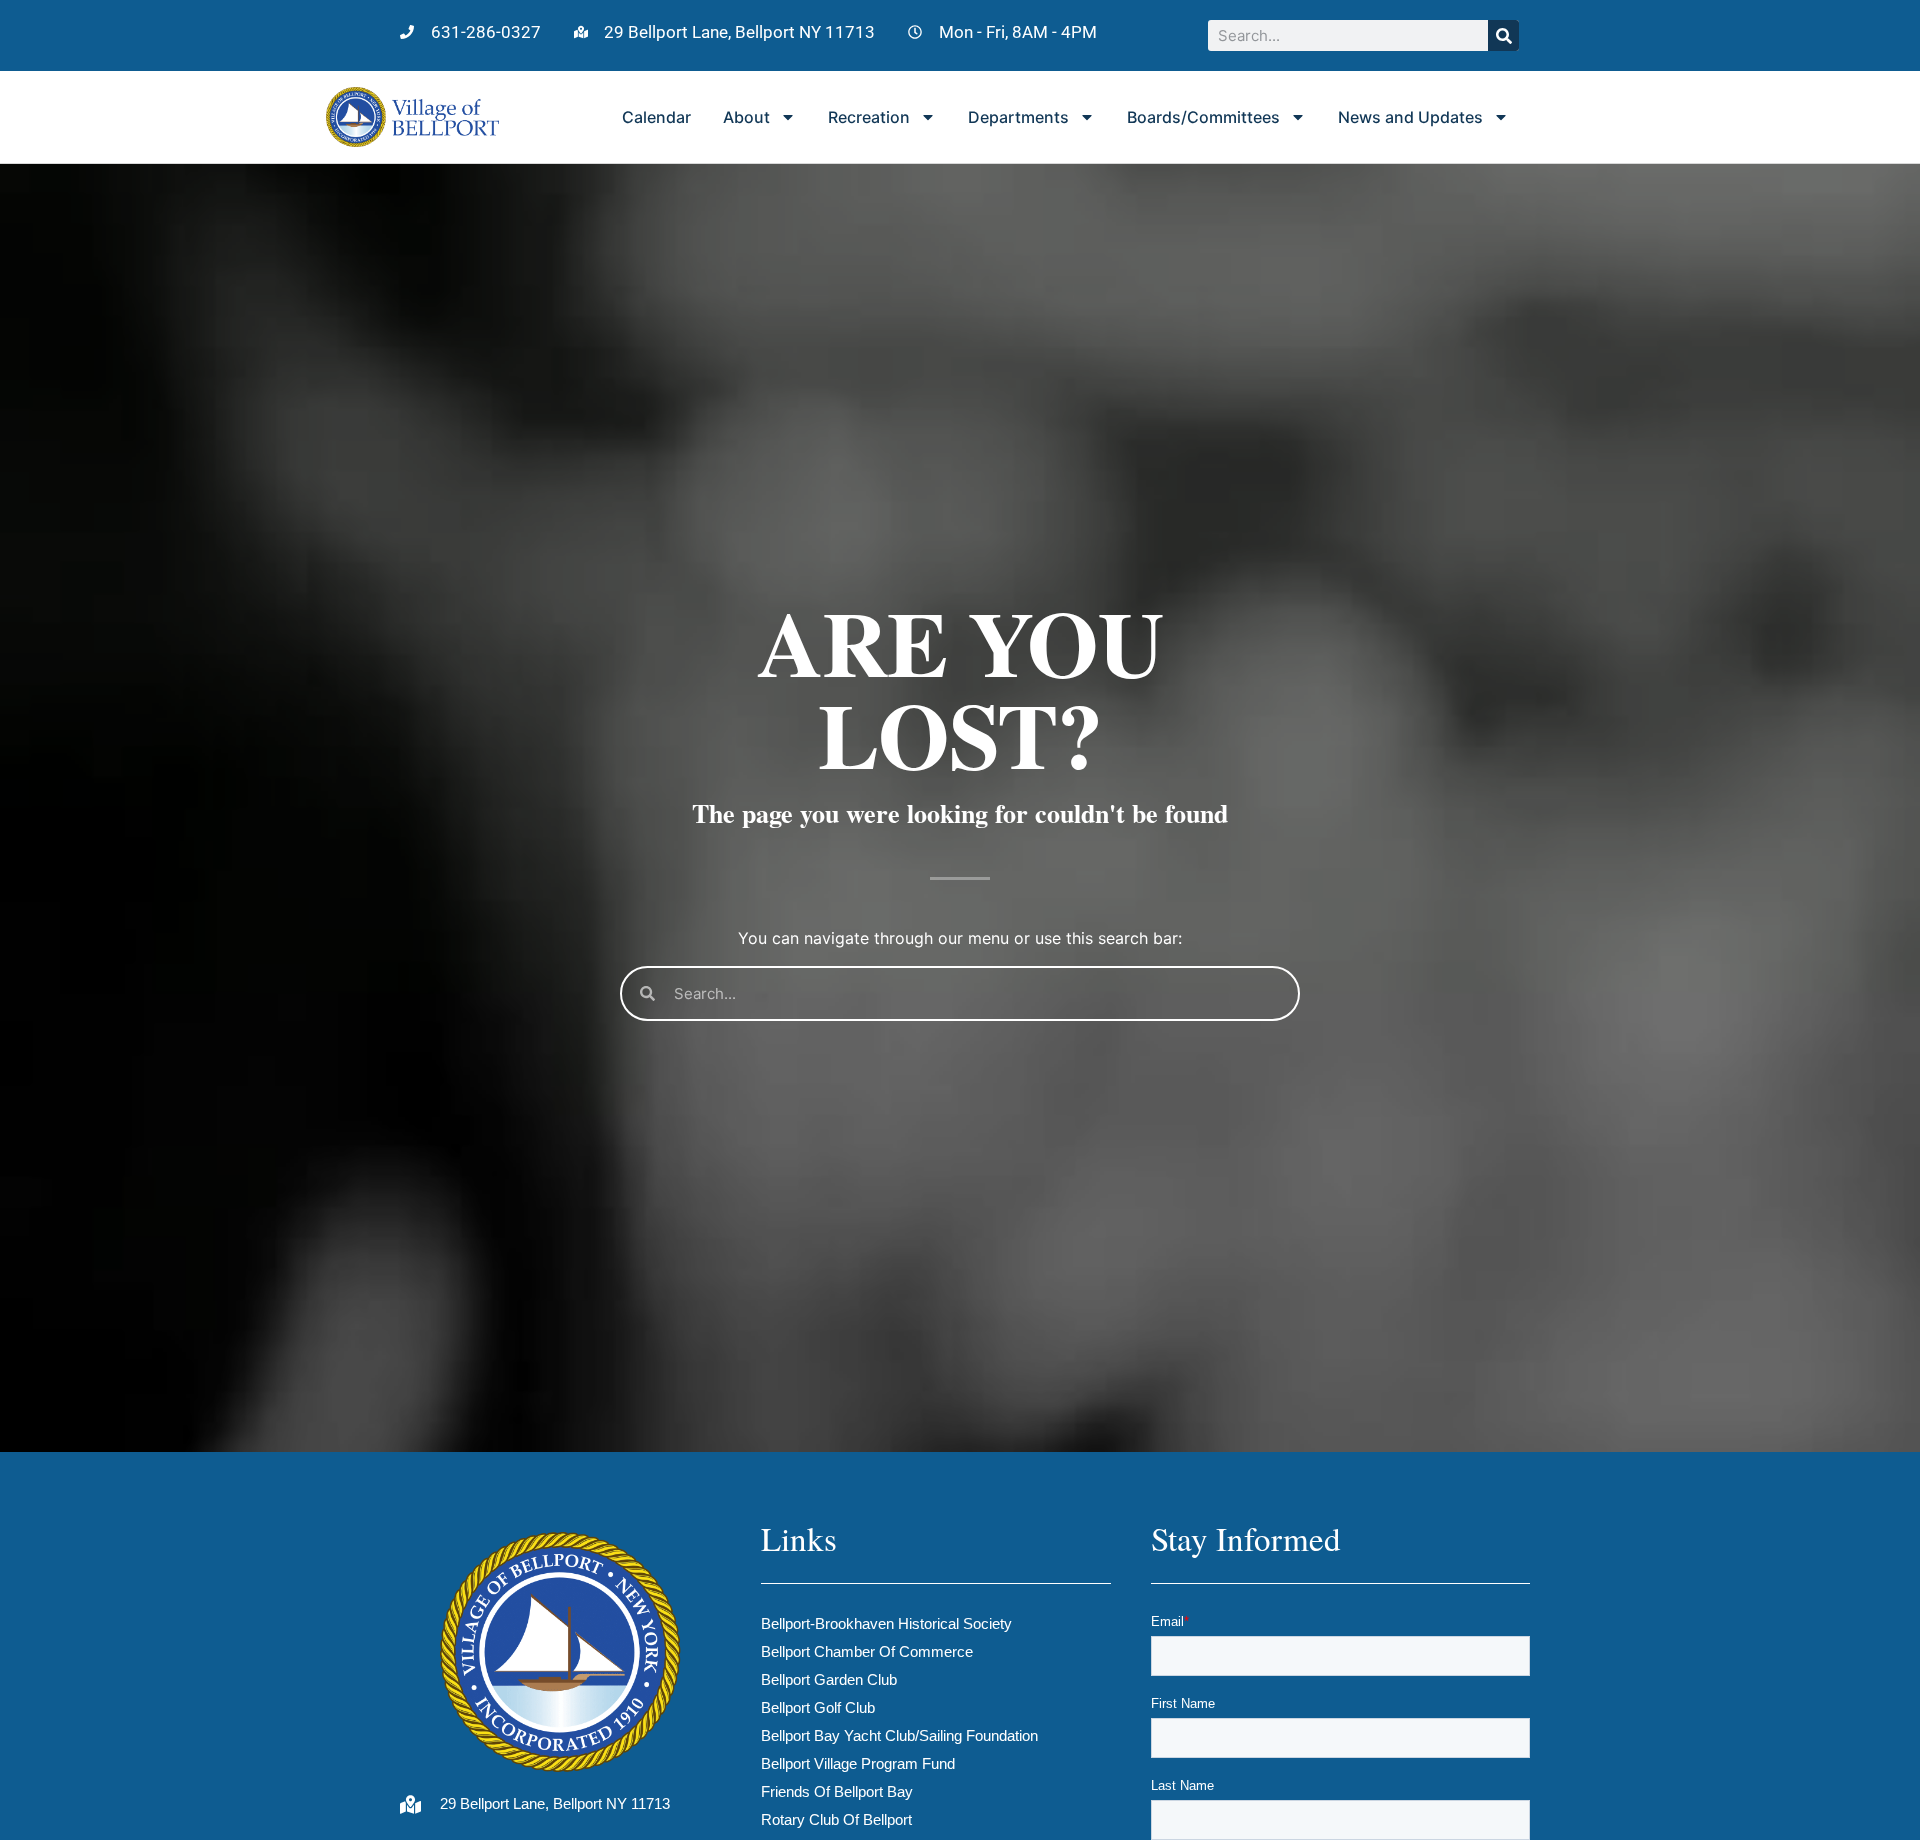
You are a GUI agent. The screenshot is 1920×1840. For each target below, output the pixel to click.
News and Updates (1410, 117)
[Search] (1503, 35)
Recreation (869, 117)
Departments (1018, 117)
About (746, 117)
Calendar (656, 117)
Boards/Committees (1203, 117)
